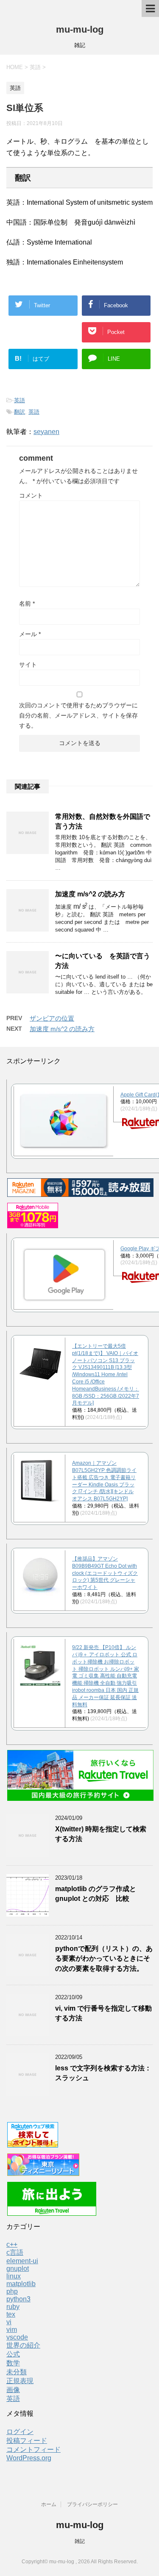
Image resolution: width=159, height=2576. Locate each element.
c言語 (15, 2252)
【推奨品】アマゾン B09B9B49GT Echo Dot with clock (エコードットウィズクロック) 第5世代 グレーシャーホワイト (105, 1573)
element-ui (22, 2261)
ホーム (49, 2504)
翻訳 (20, 412)
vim (12, 2330)
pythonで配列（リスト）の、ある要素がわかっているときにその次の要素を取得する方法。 (104, 1958)
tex (11, 2314)
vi (9, 2322)
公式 (13, 2354)
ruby (13, 2307)
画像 (13, 2390)
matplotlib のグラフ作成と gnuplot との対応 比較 (96, 1894)
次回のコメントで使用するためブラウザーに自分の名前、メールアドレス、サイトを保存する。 (78, 715)
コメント (31, 495)
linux (14, 2276)
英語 (20, 400)
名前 (27, 604)
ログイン (20, 2432)
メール (30, 634)
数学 (13, 2363)
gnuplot (18, 2269)
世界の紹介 (23, 2345)
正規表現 (20, 2381)
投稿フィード (27, 2441)
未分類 (17, 2372)
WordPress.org (29, 2458)
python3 (18, 2299)
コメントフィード (33, 2449)
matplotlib (21, 2284)
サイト (28, 665)
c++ (12, 2244)
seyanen (46, 432)
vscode (17, 2337)
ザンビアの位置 (52, 1018)
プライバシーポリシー (92, 2504)
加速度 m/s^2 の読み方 (90, 894)
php (12, 2291)
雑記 (80, 2541)
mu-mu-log (80, 29)
